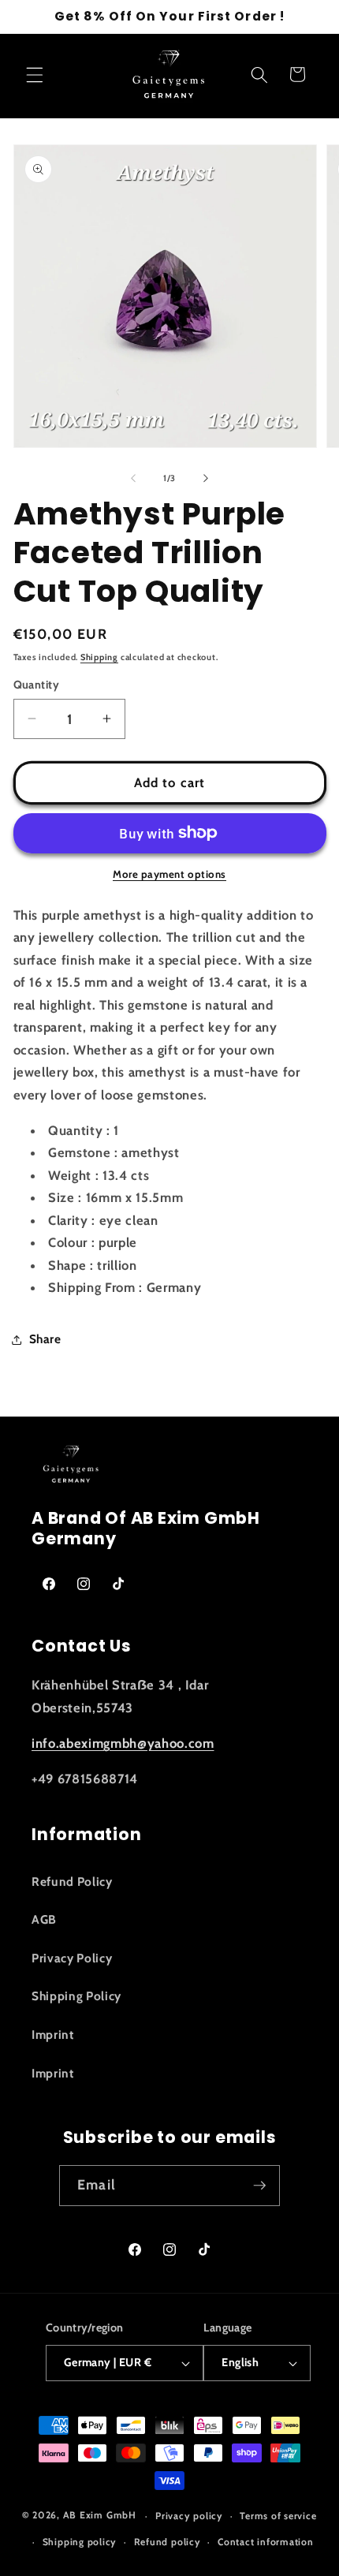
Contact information (266, 2542)
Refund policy (168, 2542)
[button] (35, 74)
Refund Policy (72, 1882)
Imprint (53, 2035)
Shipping (99, 657)
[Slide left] (133, 478)
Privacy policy (189, 2516)
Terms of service (278, 2516)
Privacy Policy (72, 1958)
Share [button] (45, 1339)
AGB (44, 1919)
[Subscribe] (259, 2186)
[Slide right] (206, 478)
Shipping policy (80, 2542)
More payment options (169, 874)
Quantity (37, 685)
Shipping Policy (76, 1996)
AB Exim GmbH (100, 2516)
